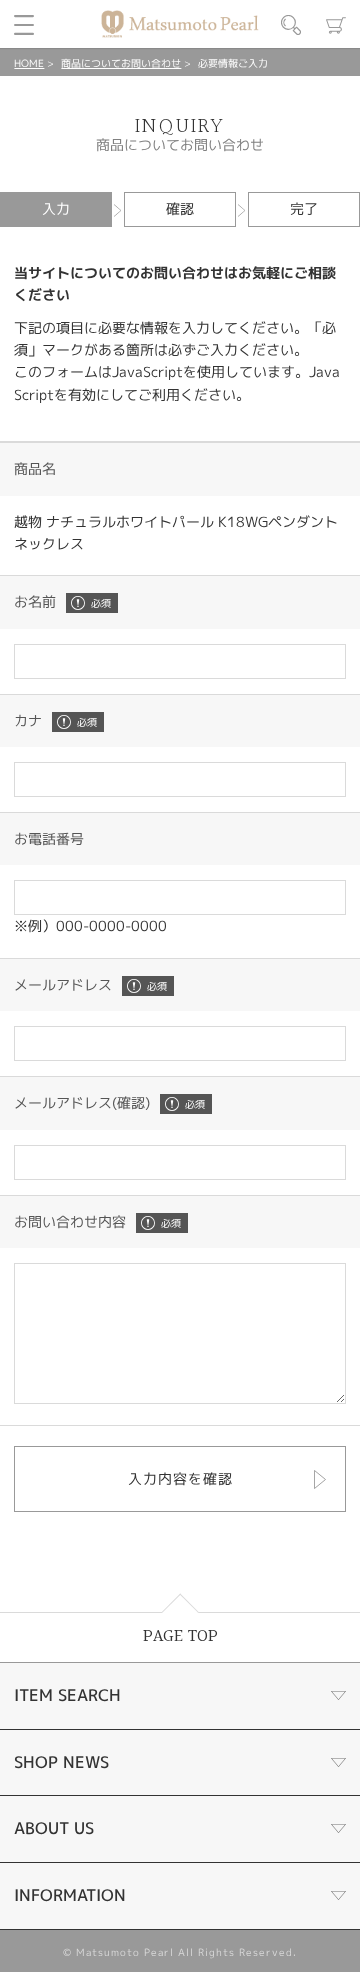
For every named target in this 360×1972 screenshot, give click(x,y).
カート (336, 25)
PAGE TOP (180, 1636)
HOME (29, 63)
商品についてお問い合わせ (121, 63)
